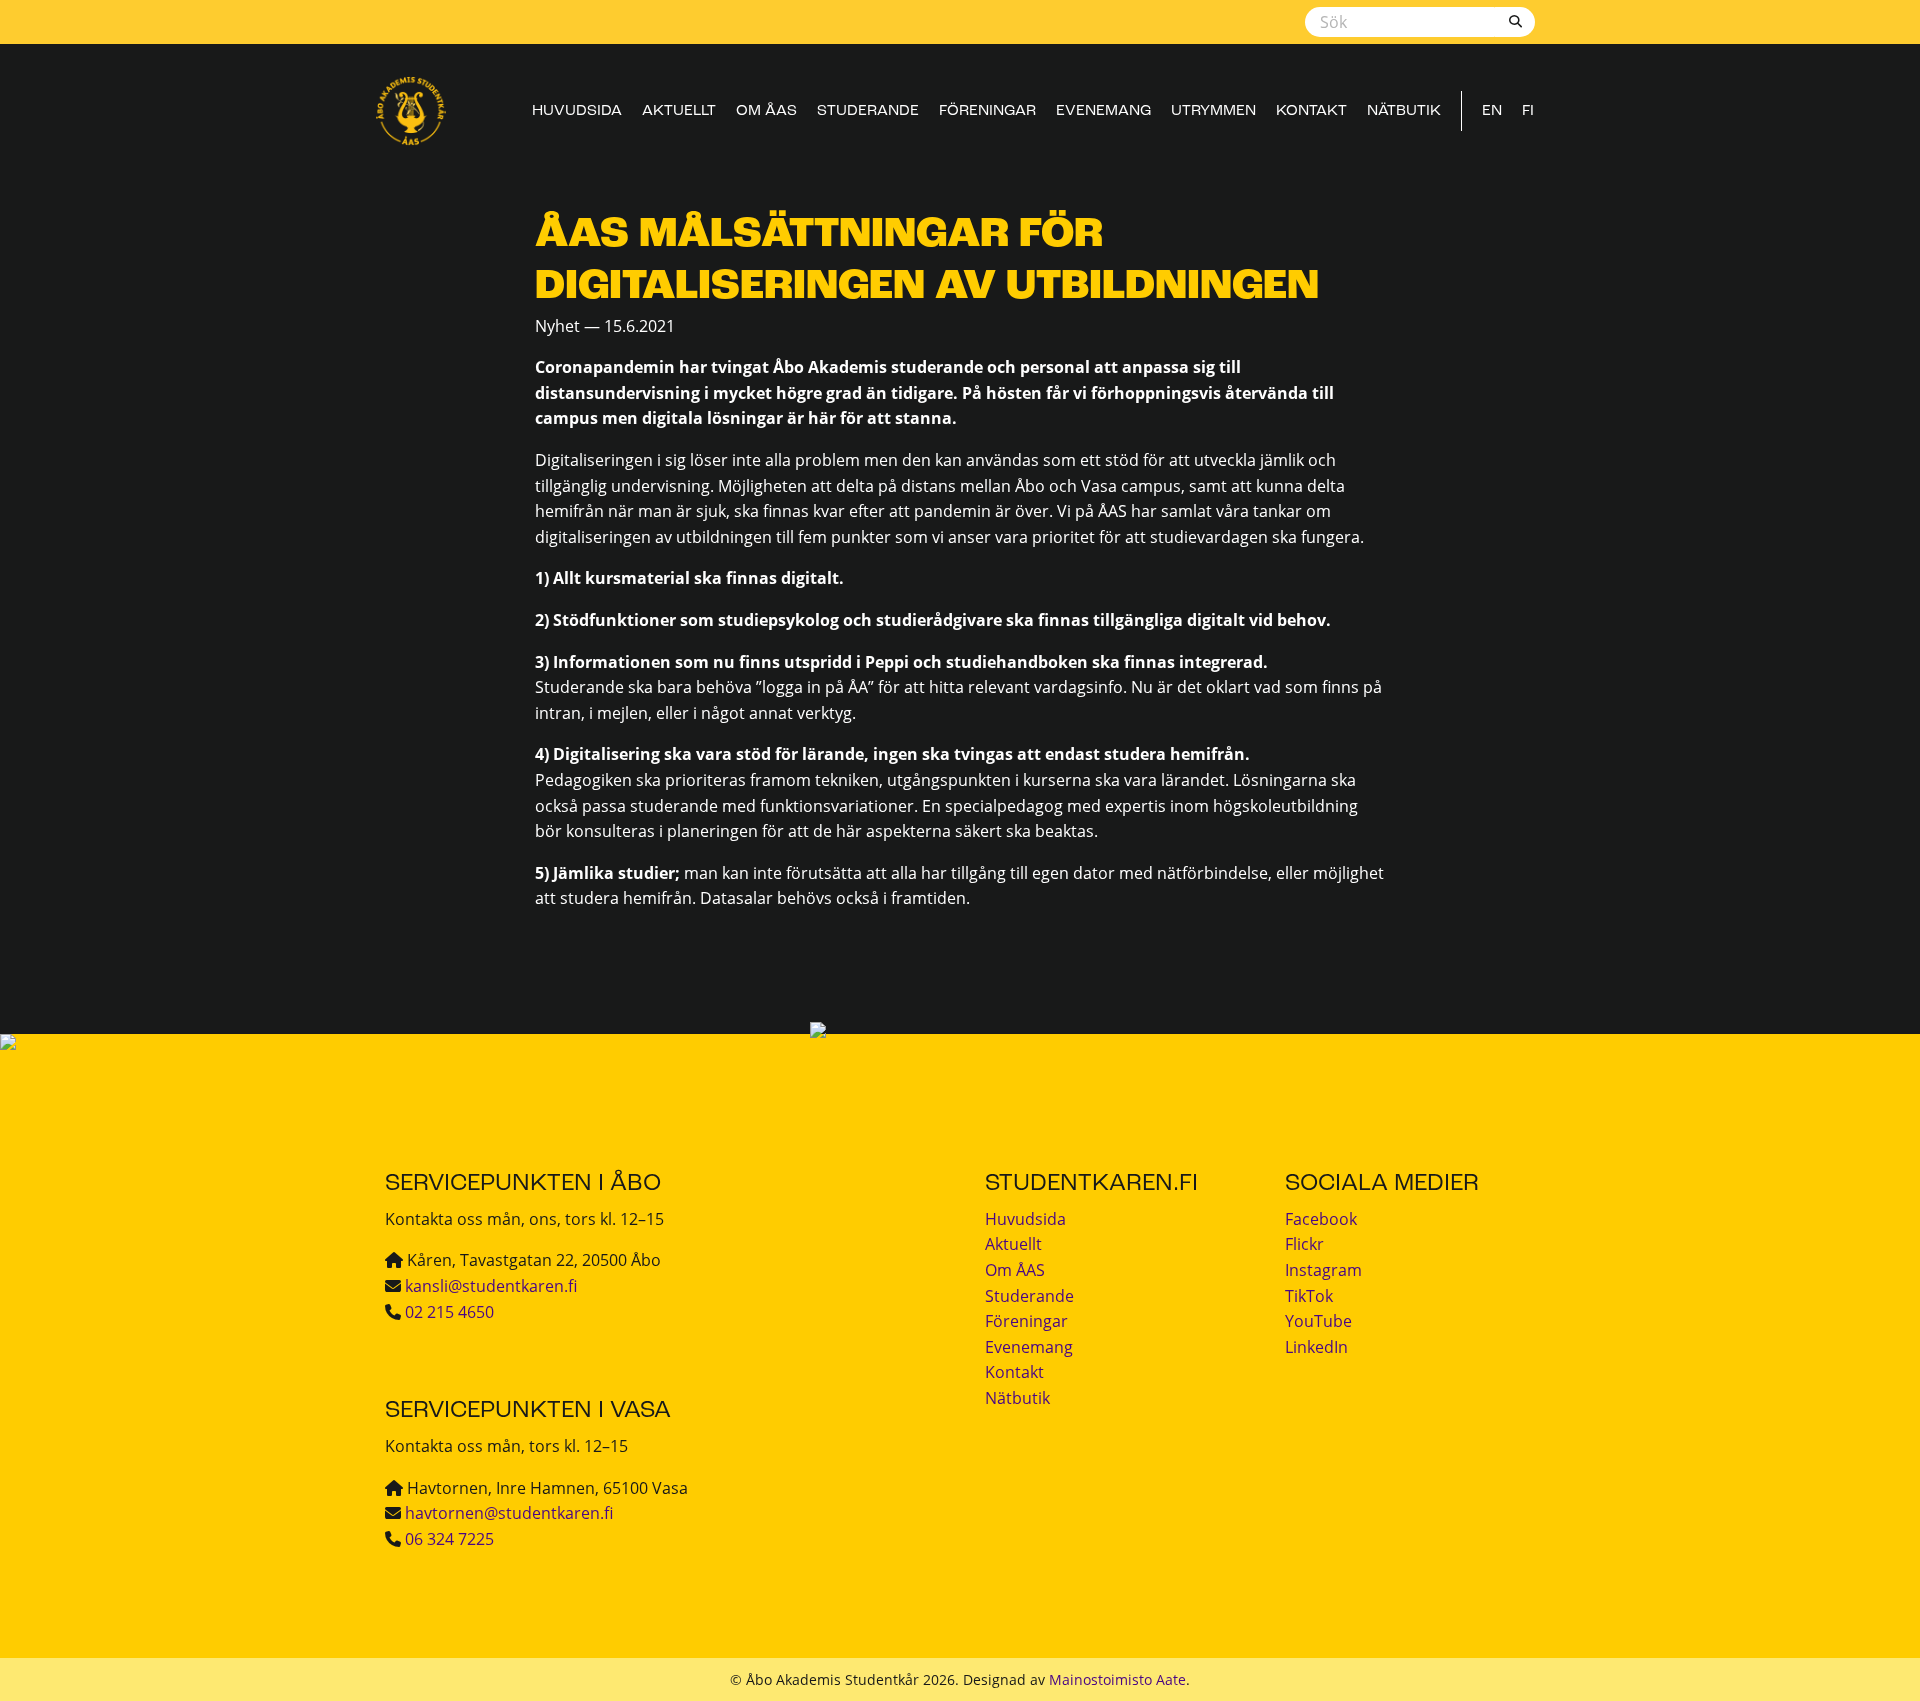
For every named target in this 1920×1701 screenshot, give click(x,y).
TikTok (1309, 1296)
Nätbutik (1404, 111)
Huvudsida (577, 111)
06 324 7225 (449, 1539)
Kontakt (1311, 111)
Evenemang (1103, 111)
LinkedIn (1316, 1347)
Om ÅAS (766, 111)
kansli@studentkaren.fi (491, 1286)
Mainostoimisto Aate (1117, 1679)
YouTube (1318, 1321)
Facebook (1321, 1219)
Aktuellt (679, 111)
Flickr (1304, 1244)
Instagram (1323, 1270)
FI (1528, 111)
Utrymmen (1213, 111)
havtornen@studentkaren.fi (509, 1513)
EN (1492, 111)
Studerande (868, 111)
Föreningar (987, 111)
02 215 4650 (449, 1312)
